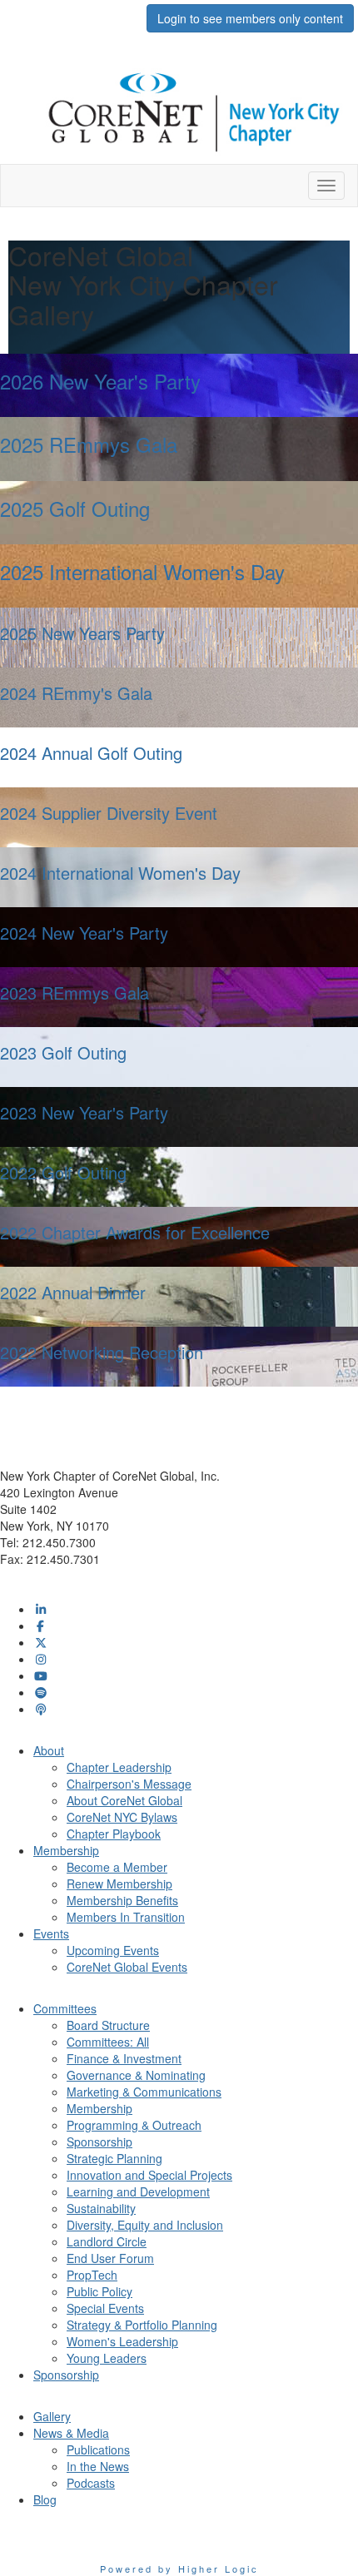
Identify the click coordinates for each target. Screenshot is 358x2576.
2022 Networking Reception (102, 1352)
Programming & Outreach (134, 2125)
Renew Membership (119, 1884)
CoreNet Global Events (127, 1967)
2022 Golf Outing (63, 1172)
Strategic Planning (114, 2158)
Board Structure (108, 2025)
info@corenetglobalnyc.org (71, 1576)
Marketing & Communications (144, 2092)
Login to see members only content (250, 18)
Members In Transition (126, 1917)
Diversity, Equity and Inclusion (145, 2225)
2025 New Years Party (82, 633)
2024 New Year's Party (84, 933)
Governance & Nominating (136, 2075)
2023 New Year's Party (84, 1112)
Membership (99, 2108)
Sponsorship (99, 2142)
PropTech (92, 2275)
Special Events (105, 2308)
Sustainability (101, 2208)
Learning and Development (138, 2191)
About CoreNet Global (124, 1800)
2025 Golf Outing (75, 508)
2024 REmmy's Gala (76, 693)
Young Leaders (107, 2358)
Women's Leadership (122, 2341)
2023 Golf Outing (63, 1052)
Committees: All (108, 2042)
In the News (98, 2466)
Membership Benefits (122, 1900)
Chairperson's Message (129, 1784)
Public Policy (99, 2291)
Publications (98, 2449)
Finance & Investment (124, 2058)
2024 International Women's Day (120, 873)
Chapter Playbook (114, 1834)
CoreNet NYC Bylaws (122, 1817)
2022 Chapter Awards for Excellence (135, 1232)
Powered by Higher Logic (179, 2569)
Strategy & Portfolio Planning (142, 2325)
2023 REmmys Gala (75, 993)
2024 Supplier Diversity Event (109, 813)
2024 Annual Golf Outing (91, 753)
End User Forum (110, 2258)
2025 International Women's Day (142, 571)
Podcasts (91, 2483)
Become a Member (117, 1867)
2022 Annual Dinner (73, 1292)
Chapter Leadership (119, 1767)
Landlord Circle (107, 2241)
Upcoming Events (113, 1950)
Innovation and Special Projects (149, 2175)
